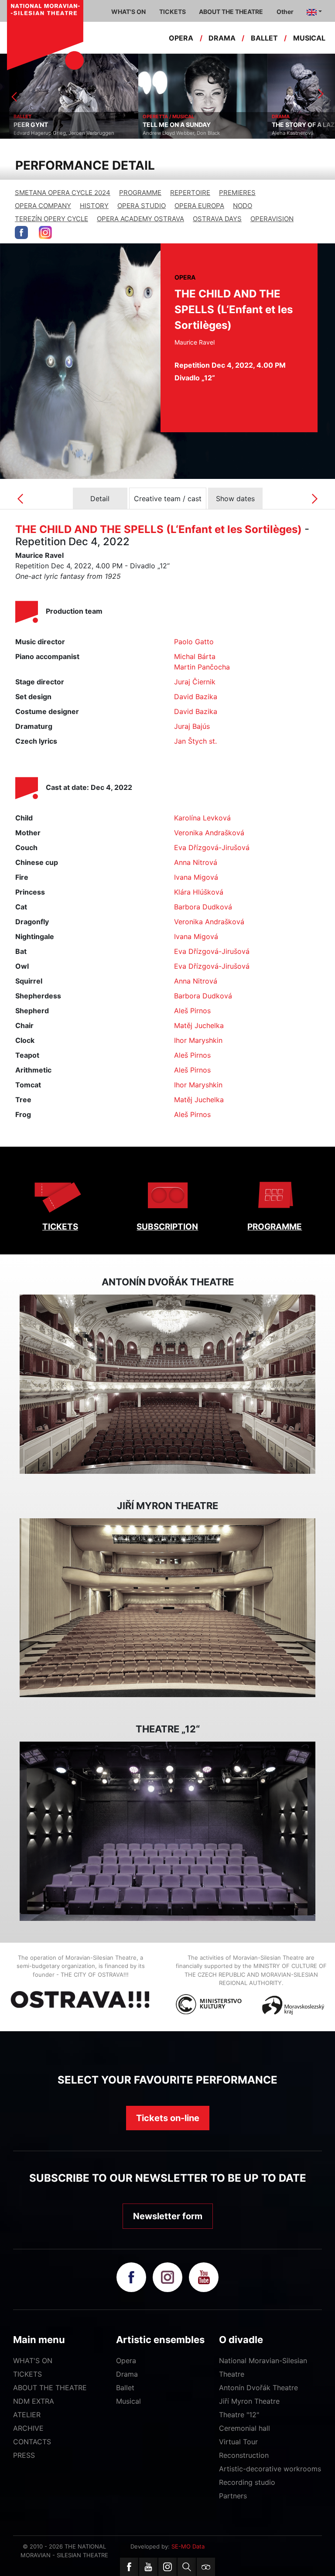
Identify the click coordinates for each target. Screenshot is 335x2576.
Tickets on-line (168, 2118)
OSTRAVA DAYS (217, 219)
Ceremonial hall (244, 2428)
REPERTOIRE (190, 193)
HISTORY (94, 206)
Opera (126, 2361)
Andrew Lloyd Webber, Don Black (172, 133)
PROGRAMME (140, 193)
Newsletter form (168, 2216)
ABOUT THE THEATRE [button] (231, 12)
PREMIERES (237, 193)
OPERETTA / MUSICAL (159, 116)
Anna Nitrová (196, 862)
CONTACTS (32, 2442)
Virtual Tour (238, 2442)
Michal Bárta (195, 656)
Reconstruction (244, 2455)
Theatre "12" (239, 2415)
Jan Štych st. (195, 741)
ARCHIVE (28, 2428)
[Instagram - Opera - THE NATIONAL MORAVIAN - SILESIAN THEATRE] (45, 232)
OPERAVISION (272, 219)
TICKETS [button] (173, 12)
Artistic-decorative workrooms (270, 2469)
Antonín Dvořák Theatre (258, 2388)
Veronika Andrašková (209, 833)
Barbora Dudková (203, 907)
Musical (128, 2401)
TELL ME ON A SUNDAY (167, 125)
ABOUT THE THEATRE (50, 2388)
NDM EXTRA (34, 2401)
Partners (233, 2496)
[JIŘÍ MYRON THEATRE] (167, 1608)
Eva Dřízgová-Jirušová (212, 847)
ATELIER (27, 2415)
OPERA (181, 38)
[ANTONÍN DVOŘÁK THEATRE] (167, 1384)
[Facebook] (129, 2567)
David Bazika (196, 697)
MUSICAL (309, 38)
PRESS (24, 2455)
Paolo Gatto (194, 642)
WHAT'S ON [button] (128, 12)
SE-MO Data (188, 2546)
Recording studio (247, 2482)
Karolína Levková (202, 818)
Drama (127, 2374)
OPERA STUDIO (142, 206)
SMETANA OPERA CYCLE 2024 (63, 193)
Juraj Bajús (192, 726)
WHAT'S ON (33, 2361)
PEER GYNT (22, 125)
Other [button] (285, 12)
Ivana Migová (196, 877)
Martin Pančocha (202, 667)
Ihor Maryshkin (198, 1040)
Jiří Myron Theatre (249, 2401)
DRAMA (222, 38)
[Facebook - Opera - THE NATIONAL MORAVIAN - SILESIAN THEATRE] (21, 232)
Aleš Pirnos (192, 1011)
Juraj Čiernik (195, 682)
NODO (243, 206)
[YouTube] (148, 2567)
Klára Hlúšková (199, 892)
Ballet (125, 2388)
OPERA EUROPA (199, 206)
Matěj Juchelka (199, 1025)
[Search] (187, 2567)
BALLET (264, 38)
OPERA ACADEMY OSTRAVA (140, 219)
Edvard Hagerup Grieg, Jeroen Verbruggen (55, 133)
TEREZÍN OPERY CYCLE (51, 219)
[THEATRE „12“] (167, 1831)
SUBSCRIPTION (167, 1227)
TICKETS (60, 1227)
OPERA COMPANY (43, 206)
